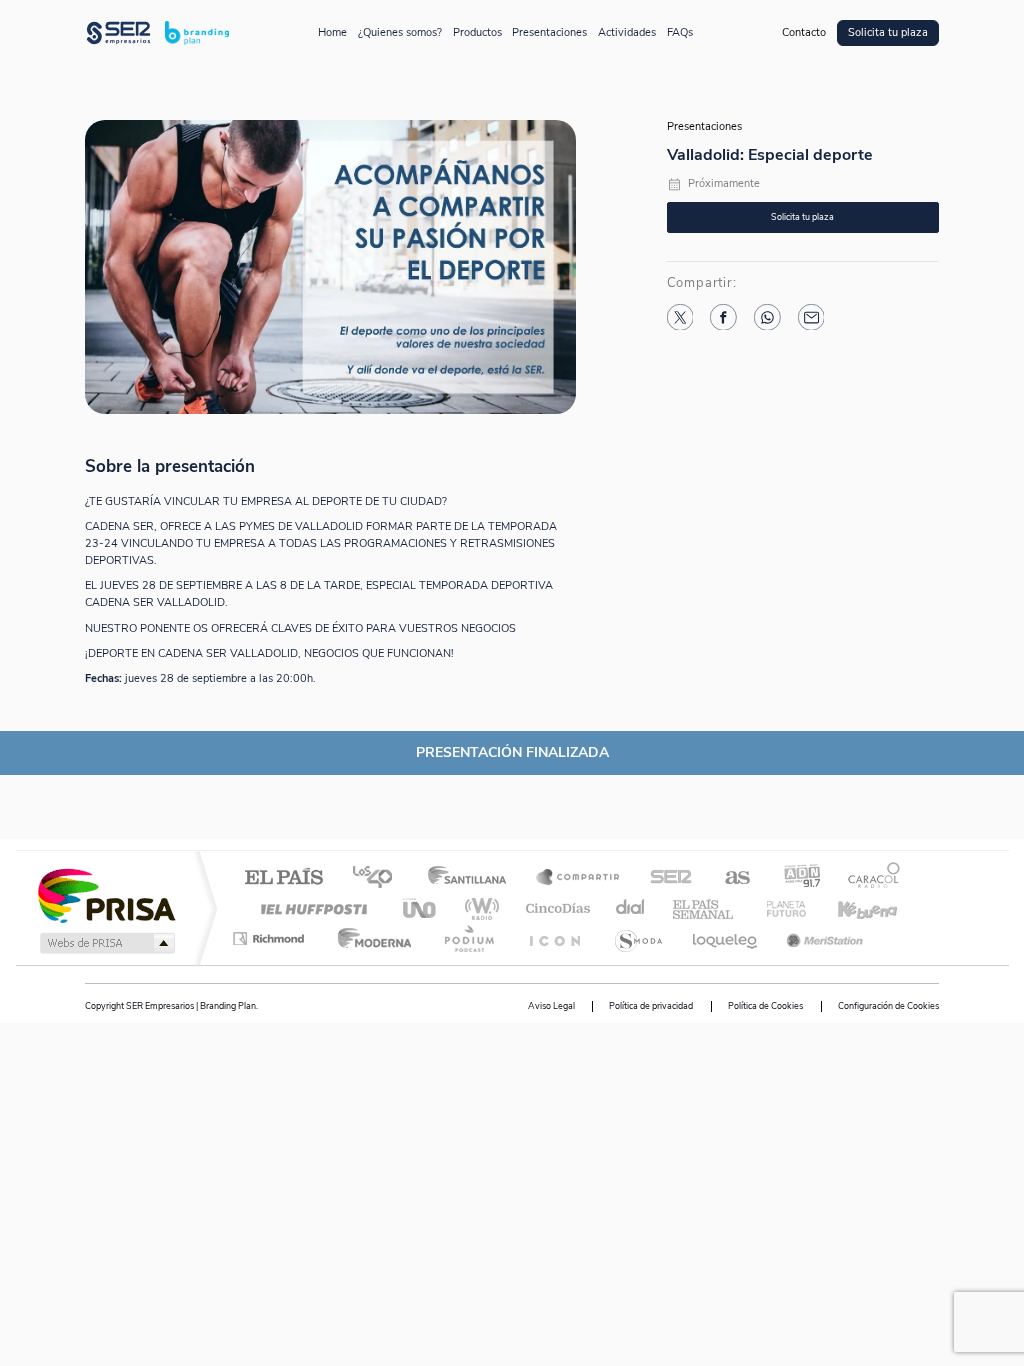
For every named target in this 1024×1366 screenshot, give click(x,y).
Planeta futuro (778, 908)
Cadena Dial (631, 908)
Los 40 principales (379, 878)
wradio (478, 908)
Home (332, 33)
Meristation (822, 938)
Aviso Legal (551, 1006)
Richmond (271, 938)
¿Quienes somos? (400, 33)
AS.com (728, 878)
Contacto (804, 33)
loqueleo (726, 938)
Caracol (868, 878)
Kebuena (850, 908)
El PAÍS (283, 878)
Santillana (473, 878)
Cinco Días (555, 908)
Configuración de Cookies (888, 1006)
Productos (477, 33)
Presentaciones (549, 33)
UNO (421, 908)
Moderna (369, 938)
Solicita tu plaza (888, 33)
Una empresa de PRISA (106, 894)
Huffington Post (310, 908)
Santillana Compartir (579, 878)
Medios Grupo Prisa (105, 943)
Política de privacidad (651, 1006)
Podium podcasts (468, 938)
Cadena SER (665, 878)
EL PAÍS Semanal (704, 908)
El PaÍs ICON (554, 938)
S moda (637, 938)
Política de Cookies (765, 1006)
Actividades (627, 33)
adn (794, 878)
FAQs (680, 33)
